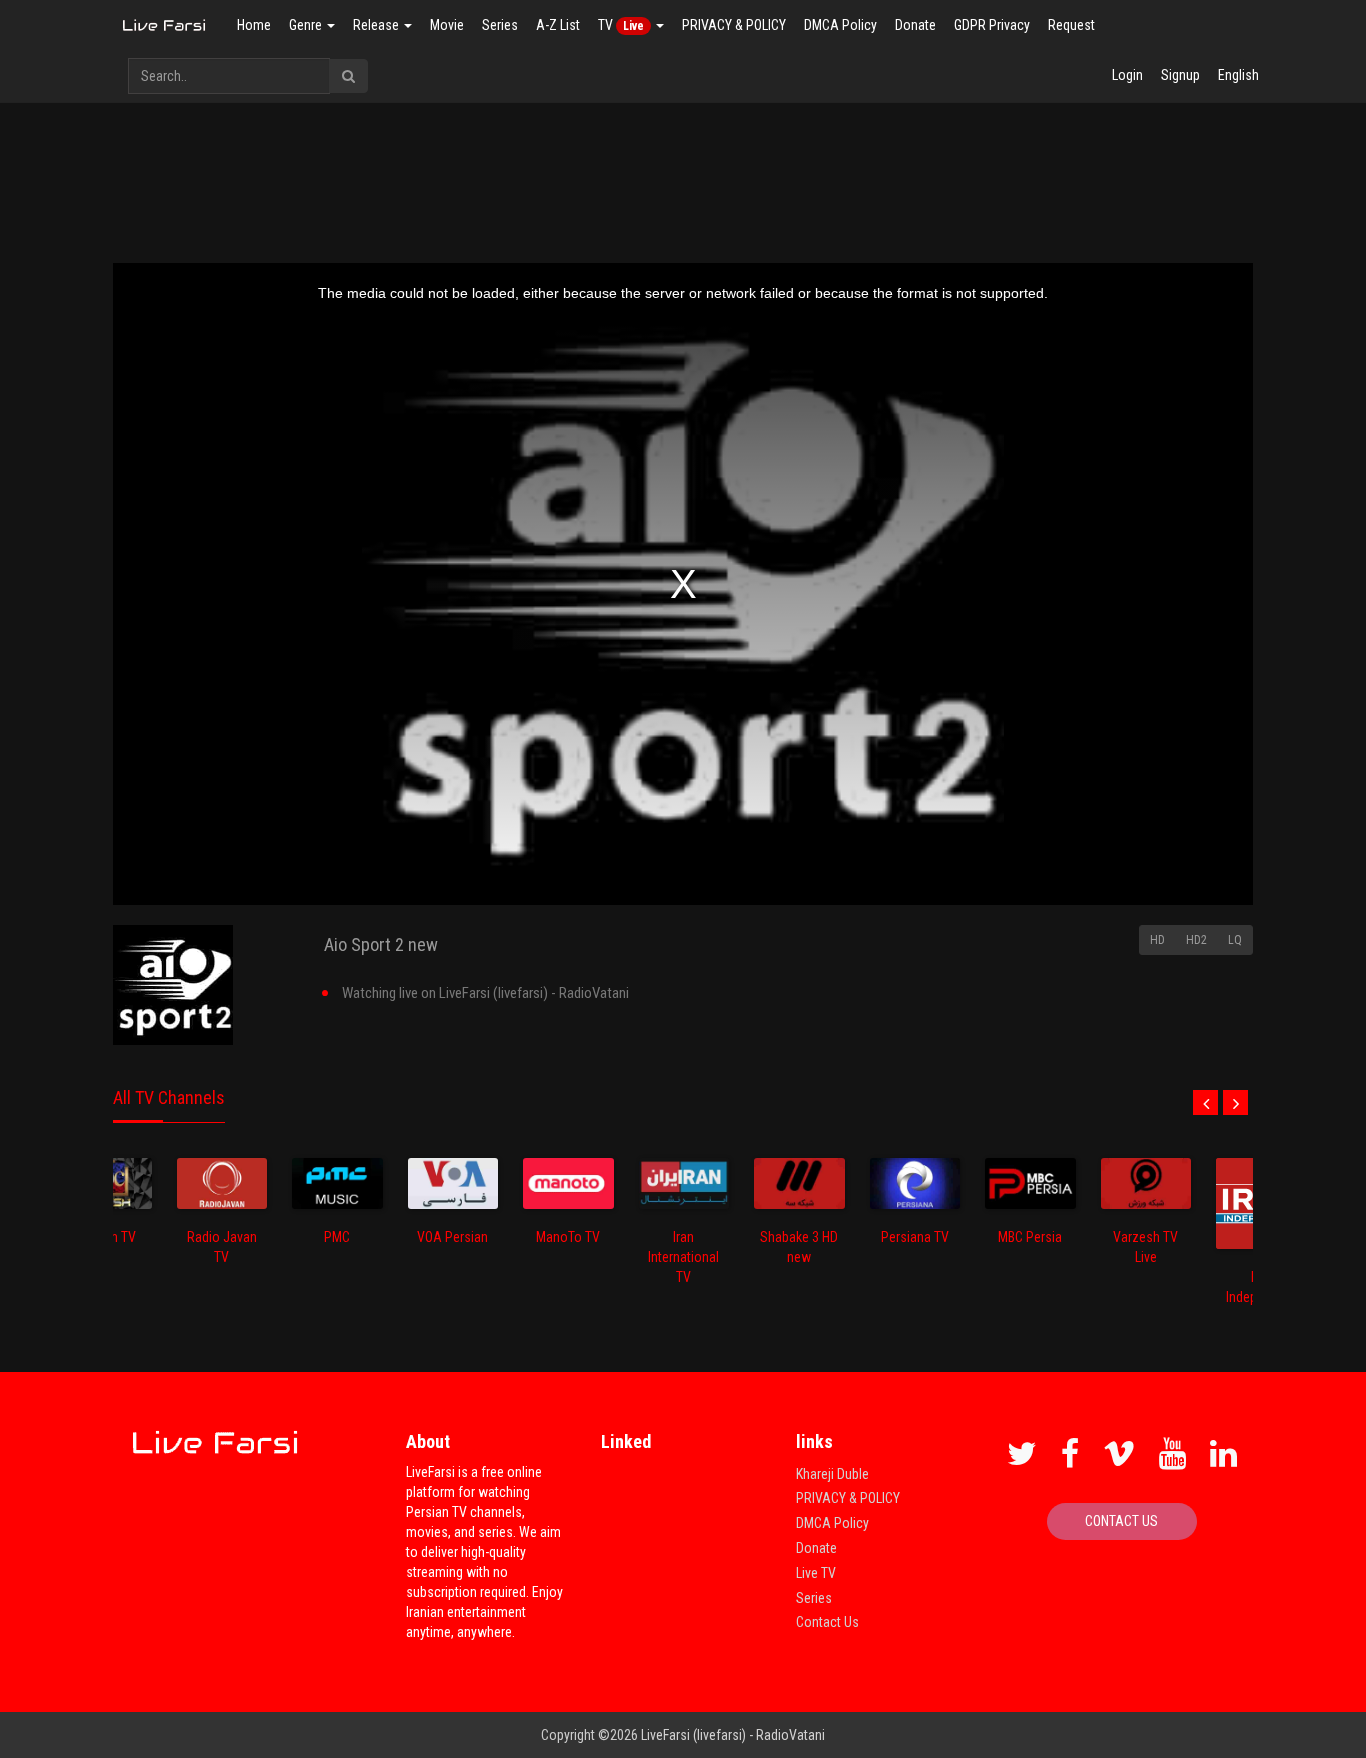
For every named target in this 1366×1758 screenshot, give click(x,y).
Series (500, 25)
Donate (915, 25)
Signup (1180, 75)
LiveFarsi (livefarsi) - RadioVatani (733, 1735)
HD (1157, 940)
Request (1071, 25)
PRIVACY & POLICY (734, 25)
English (1238, 75)
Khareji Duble (832, 1474)
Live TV (816, 1573)
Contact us (1121, 1521)
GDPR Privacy (992, 25)
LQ (1235, 940)
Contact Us (827, 1622)
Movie (447, 25)
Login (1127, 75)
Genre (307, 25)
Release (377, 25)
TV (621, 25)
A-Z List (558, 25)
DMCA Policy (840, 25)
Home (254, 25)
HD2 (1196, 940)
